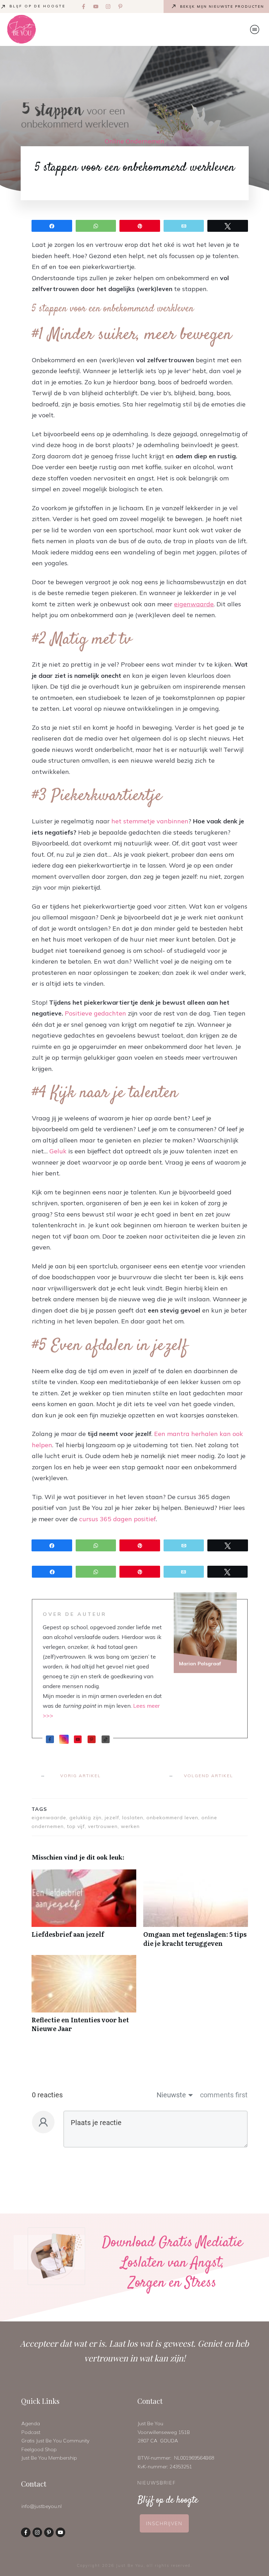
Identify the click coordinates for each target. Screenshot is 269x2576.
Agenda (31, 2423)
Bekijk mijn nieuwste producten (222, 6)
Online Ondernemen (134, 141)
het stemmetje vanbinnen (150, 821)
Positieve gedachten (95, 1013)
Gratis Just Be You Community (55, 2441)
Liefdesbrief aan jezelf (84, 1912)
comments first (224, 2095)
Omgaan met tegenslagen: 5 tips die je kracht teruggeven (196, 1912)
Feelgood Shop (39, 2449)
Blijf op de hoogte (37, 6)
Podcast (31, 2432)
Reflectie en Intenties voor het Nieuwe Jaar (84, 1997)
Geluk (58, 1151)
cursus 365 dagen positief (118, 1519)
